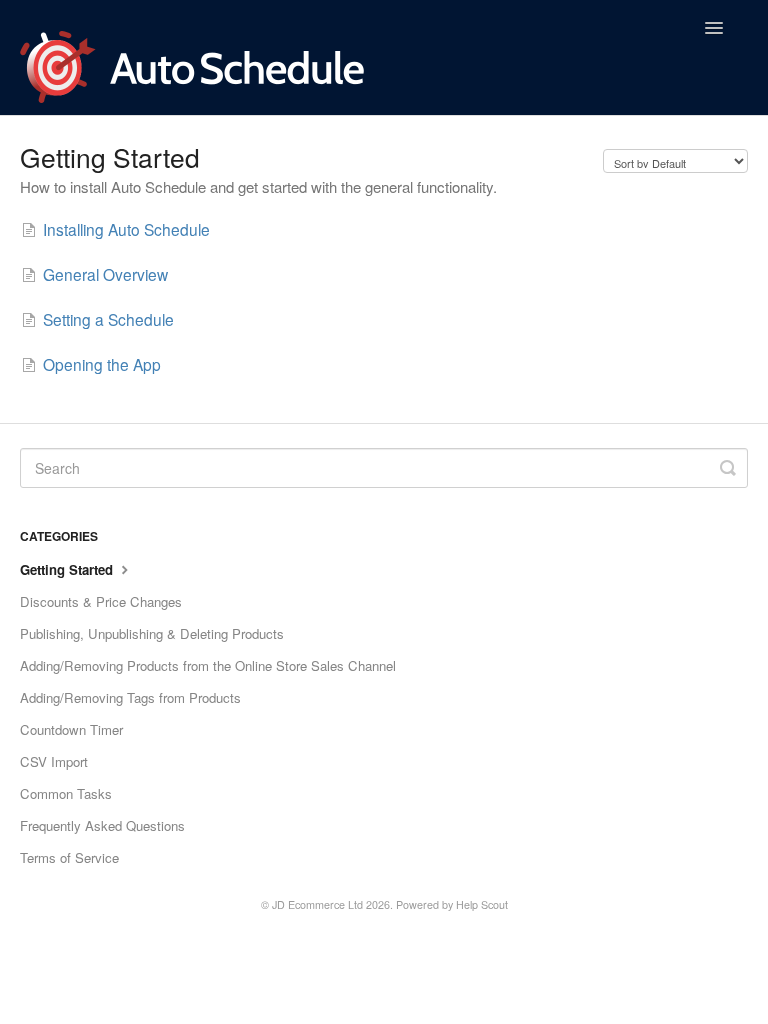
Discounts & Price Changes (101, 601)
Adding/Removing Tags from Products (130, 697)
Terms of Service (69, 857)
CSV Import (54, 761)
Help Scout (482, 904)
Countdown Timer (71, 729)
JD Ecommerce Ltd (317, 904)
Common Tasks (66, 793)
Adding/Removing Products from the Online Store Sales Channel (208, 665)
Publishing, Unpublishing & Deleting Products (152, 633)
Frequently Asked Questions (102, 825)
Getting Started (68, 569)
